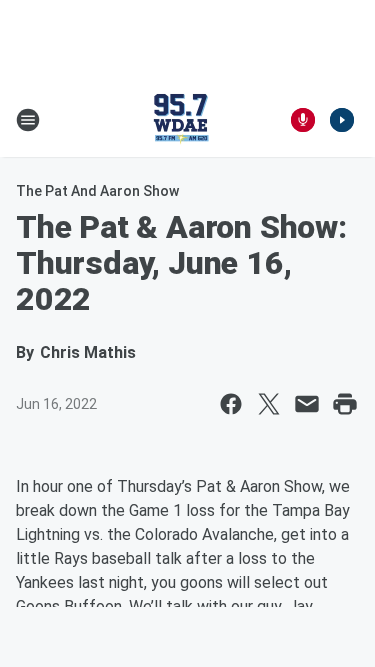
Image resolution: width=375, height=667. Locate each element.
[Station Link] (181, 120)
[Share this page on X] (269, 404)
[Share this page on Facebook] (231, 404)
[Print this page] (345, 404)
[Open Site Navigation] (28, 120)
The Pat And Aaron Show (97, 191)
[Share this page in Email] (307, 404)
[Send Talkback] (303, 120)
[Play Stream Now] (342, 120)
